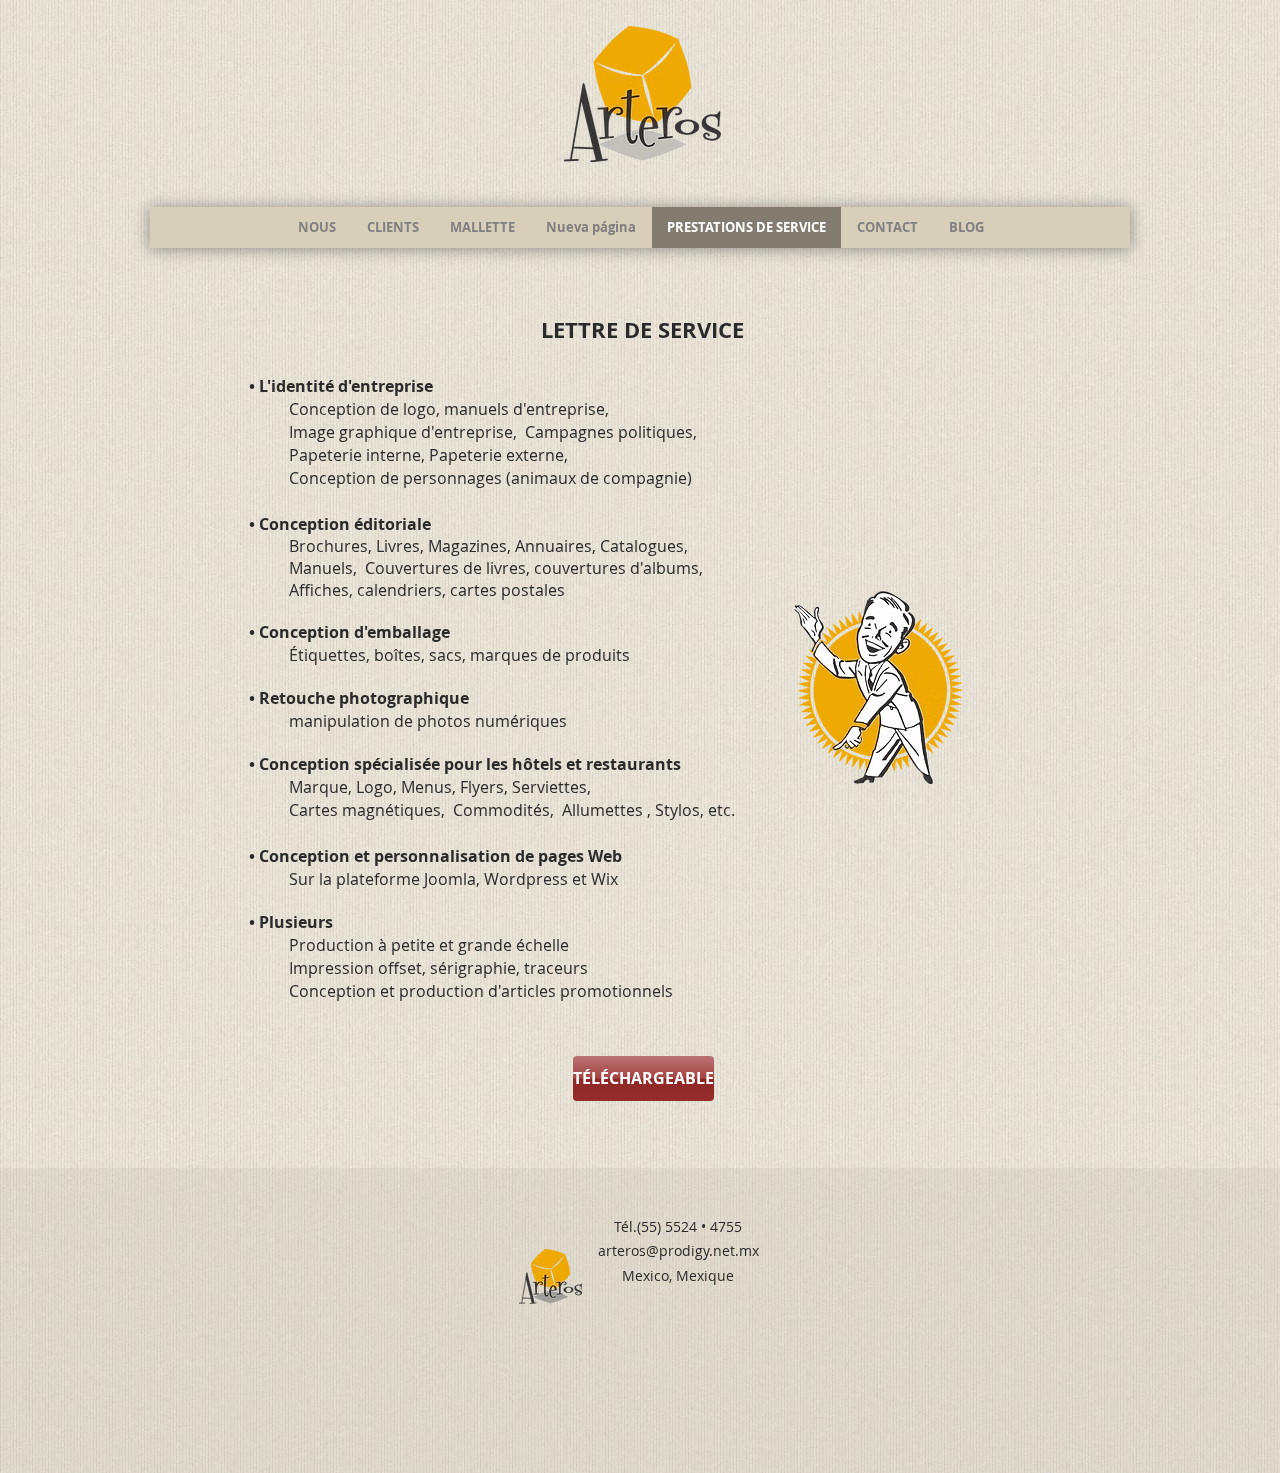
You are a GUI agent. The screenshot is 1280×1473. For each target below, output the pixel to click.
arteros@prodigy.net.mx (678, 1250)
